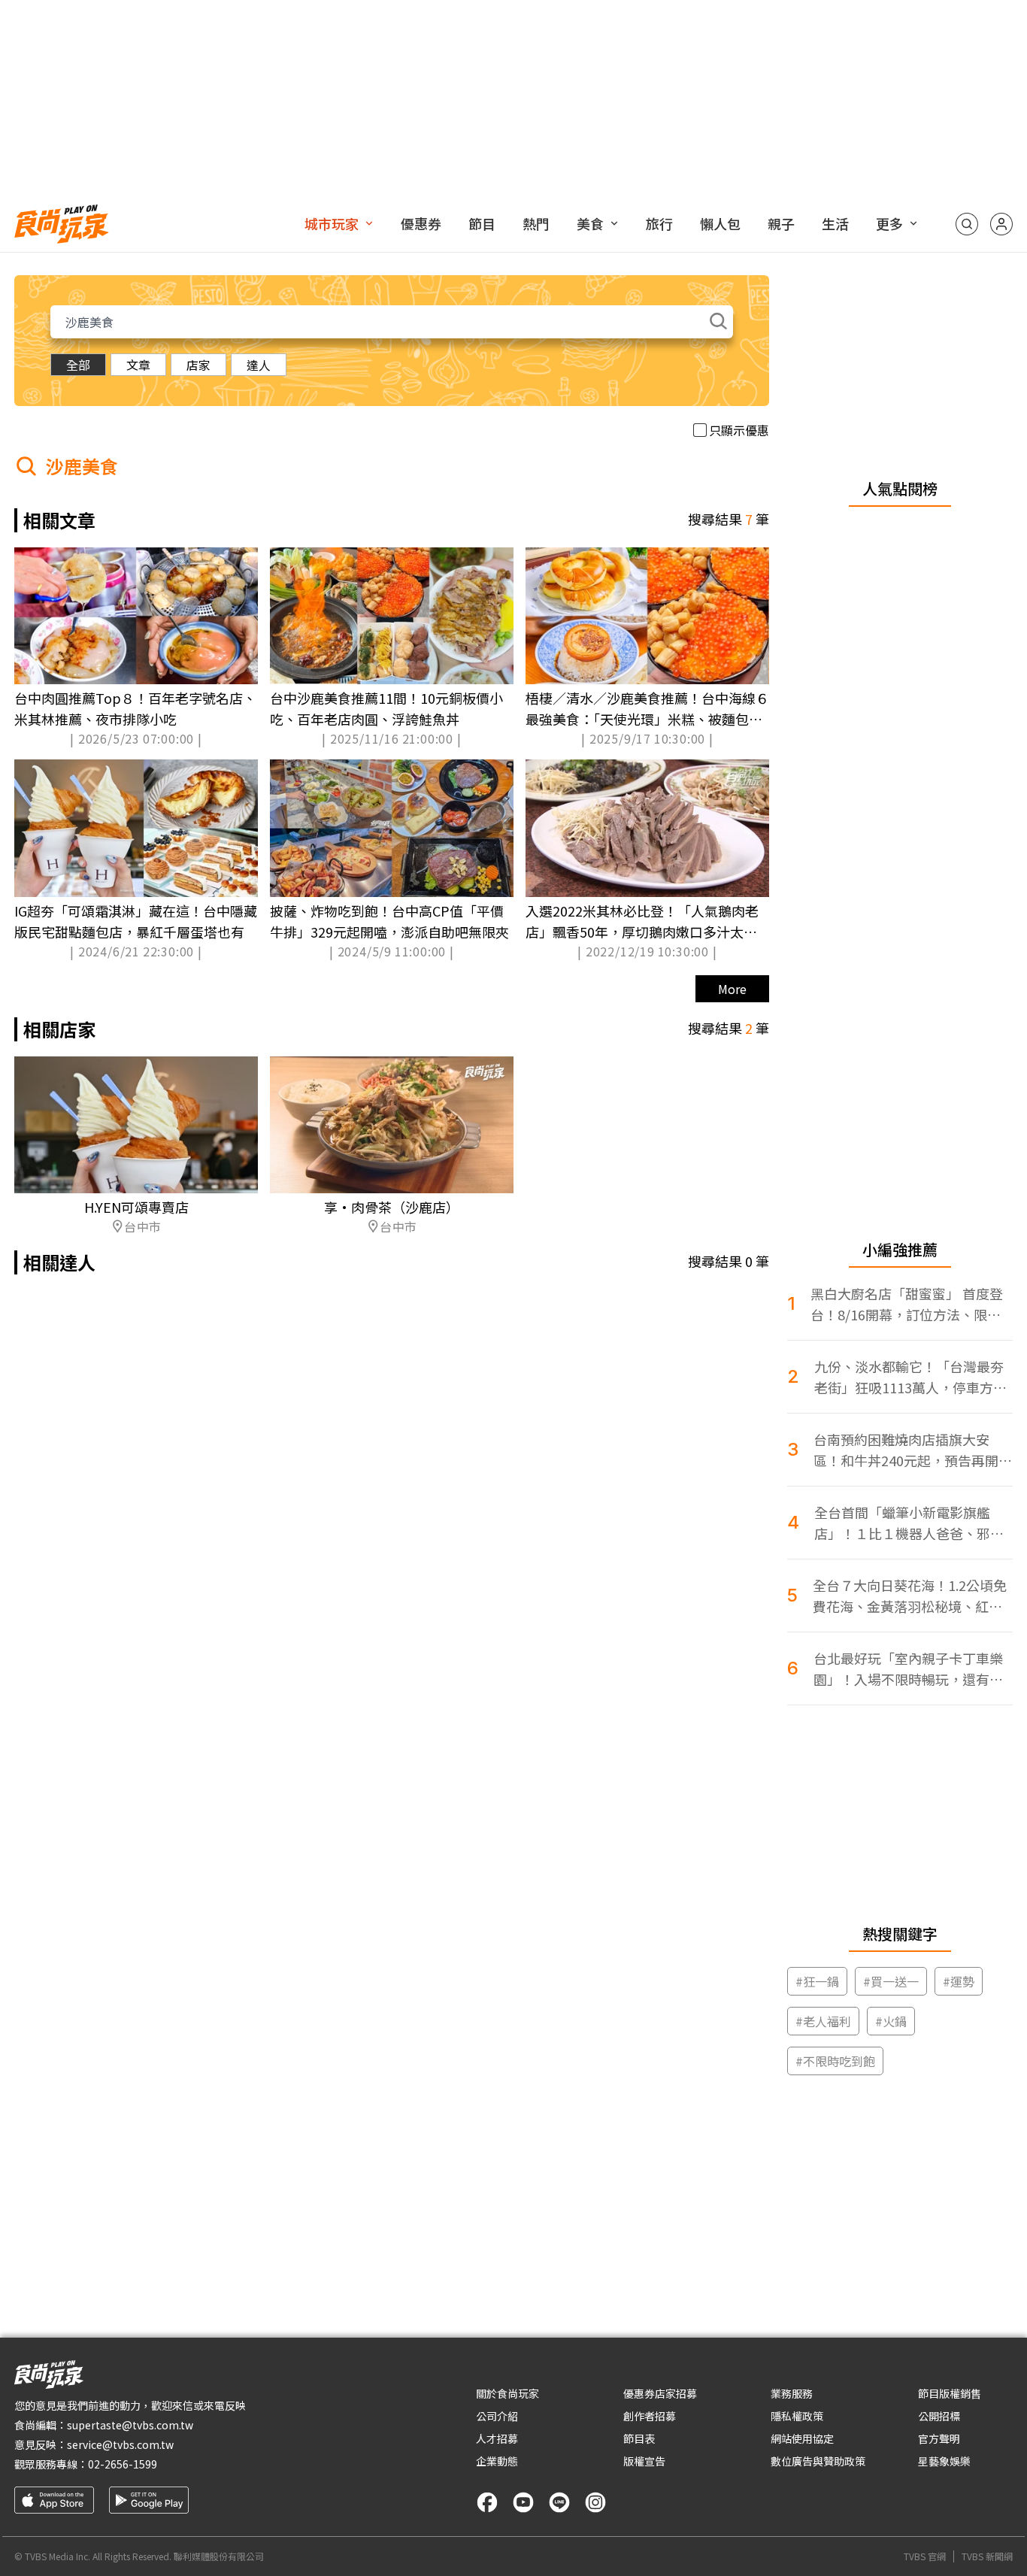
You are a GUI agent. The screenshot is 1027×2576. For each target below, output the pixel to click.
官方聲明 (939, 2438)
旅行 (659, 223)
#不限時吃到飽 (835, 2061)
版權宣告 (644, 2461)
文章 (138, 365)
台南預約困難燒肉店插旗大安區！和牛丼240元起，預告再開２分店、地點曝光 (913, 1450)
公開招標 (939, 2416)
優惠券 (421, 223)
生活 (835, 223)
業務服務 (792, 2393)
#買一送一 (891, 1981)
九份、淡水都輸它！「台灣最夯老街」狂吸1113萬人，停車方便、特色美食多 (909, 1377)
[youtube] (523, 2502)
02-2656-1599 (123, 2464)
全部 (78, 365)
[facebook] (487, 2502)
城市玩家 (332, 223)
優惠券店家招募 (660, 2393)
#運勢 (959, 1981)
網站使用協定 (802, 2438)
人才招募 (497, 2438)
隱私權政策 (797, 2416)
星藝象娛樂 (944, 2461)
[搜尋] (967, 224)
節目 (482, 223)
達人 (259, 365)
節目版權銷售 (950, 2393)
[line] (559, 2502)
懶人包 (720, 223)
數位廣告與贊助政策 (818, 2461)
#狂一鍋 (817, 1981)
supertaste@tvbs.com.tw (130, 2425)
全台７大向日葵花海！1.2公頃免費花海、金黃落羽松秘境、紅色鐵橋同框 (910, 1596)
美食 (590, 223)
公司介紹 (497, 2416)
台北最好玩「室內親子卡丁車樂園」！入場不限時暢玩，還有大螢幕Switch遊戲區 (908, 1669)
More (732, 989)
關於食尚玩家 (507, 2393)
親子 (781, 223)
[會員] (1001, 224)
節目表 (639, 2438)
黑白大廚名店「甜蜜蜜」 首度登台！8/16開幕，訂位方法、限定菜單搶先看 (907, 1304)
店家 (198, 365)
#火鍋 (891, 2021)
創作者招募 (650, 2416)
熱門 (536, 223)
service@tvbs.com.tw (120, 2444)
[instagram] (595, 2502)
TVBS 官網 (925, 2556)
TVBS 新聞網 (987, 2556)
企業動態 (497, 2461)
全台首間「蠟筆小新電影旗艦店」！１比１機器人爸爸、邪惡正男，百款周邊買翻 (909, 1523)
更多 (889, 223)
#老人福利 (823, 2021)
